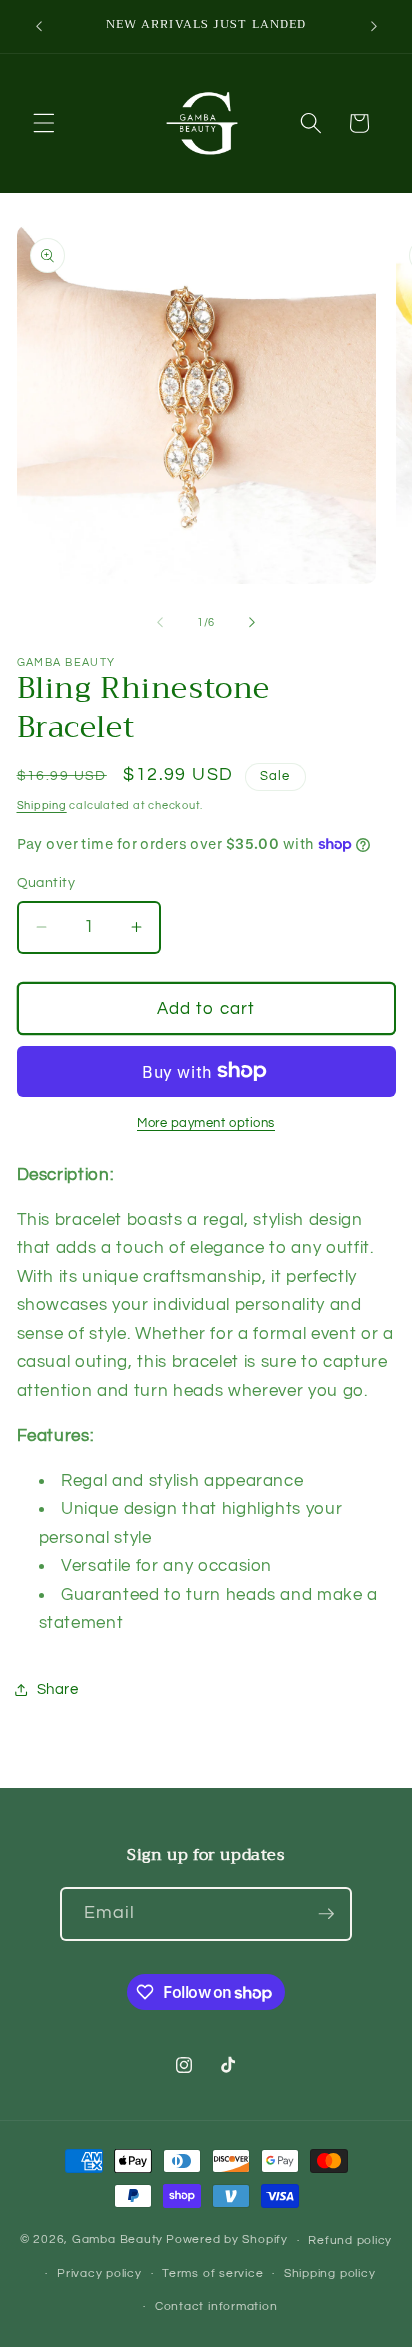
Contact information (216, 2306)
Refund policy (350, 2240)
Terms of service (212, 2273)
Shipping (42, 805)
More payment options (206, 1123)
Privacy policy (99, 2273)
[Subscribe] (326, 1914)
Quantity (46, 882)
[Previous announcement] (39, 27)
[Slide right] (252, 623)
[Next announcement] (374, 27)
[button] (44, 123)
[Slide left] (160, 623)
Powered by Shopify (227, 2240)
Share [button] (58, 1689)
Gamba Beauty (117, 2240)
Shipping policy (330, 2273)
